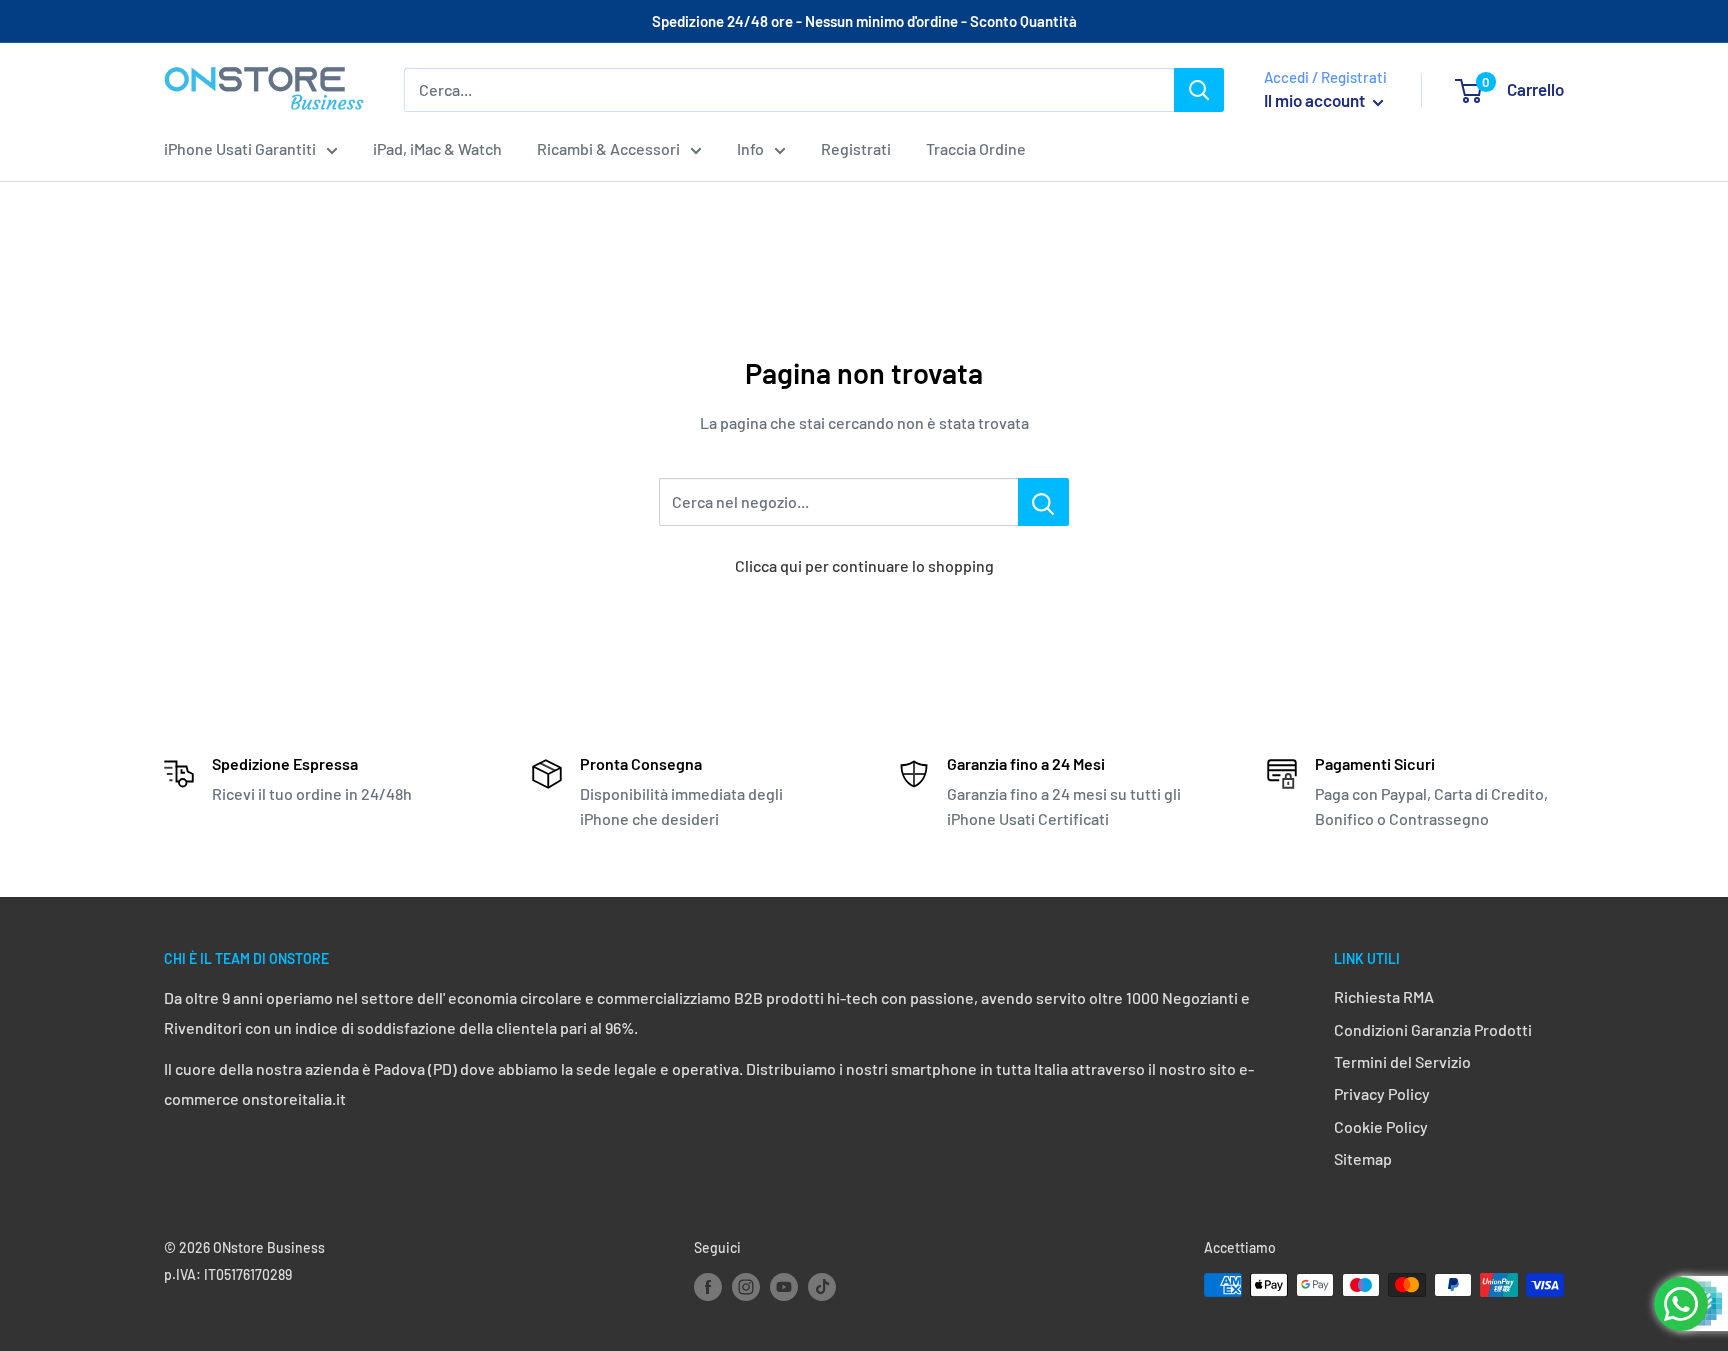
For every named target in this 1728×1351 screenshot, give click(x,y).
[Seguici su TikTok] (822, 1287)
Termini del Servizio (1402, 1061)
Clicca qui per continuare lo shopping (864, 565)
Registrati (856, 148)
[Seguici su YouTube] (784, 1287)
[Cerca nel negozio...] (1043, 502)
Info (750, 148)
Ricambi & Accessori (608, 148)
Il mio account (1316, 100)
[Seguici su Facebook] (708, 1287)
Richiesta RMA (1384, 996)
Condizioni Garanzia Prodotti (1433, 1029)
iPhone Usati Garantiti (240, 148)
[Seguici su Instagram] (746, 1287)
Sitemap (1363, 1158)
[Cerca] (1199, 90)
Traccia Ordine (976, 148)
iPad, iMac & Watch (437, 148)
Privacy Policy (1382, 1093)
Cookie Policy (1381, 1126)
